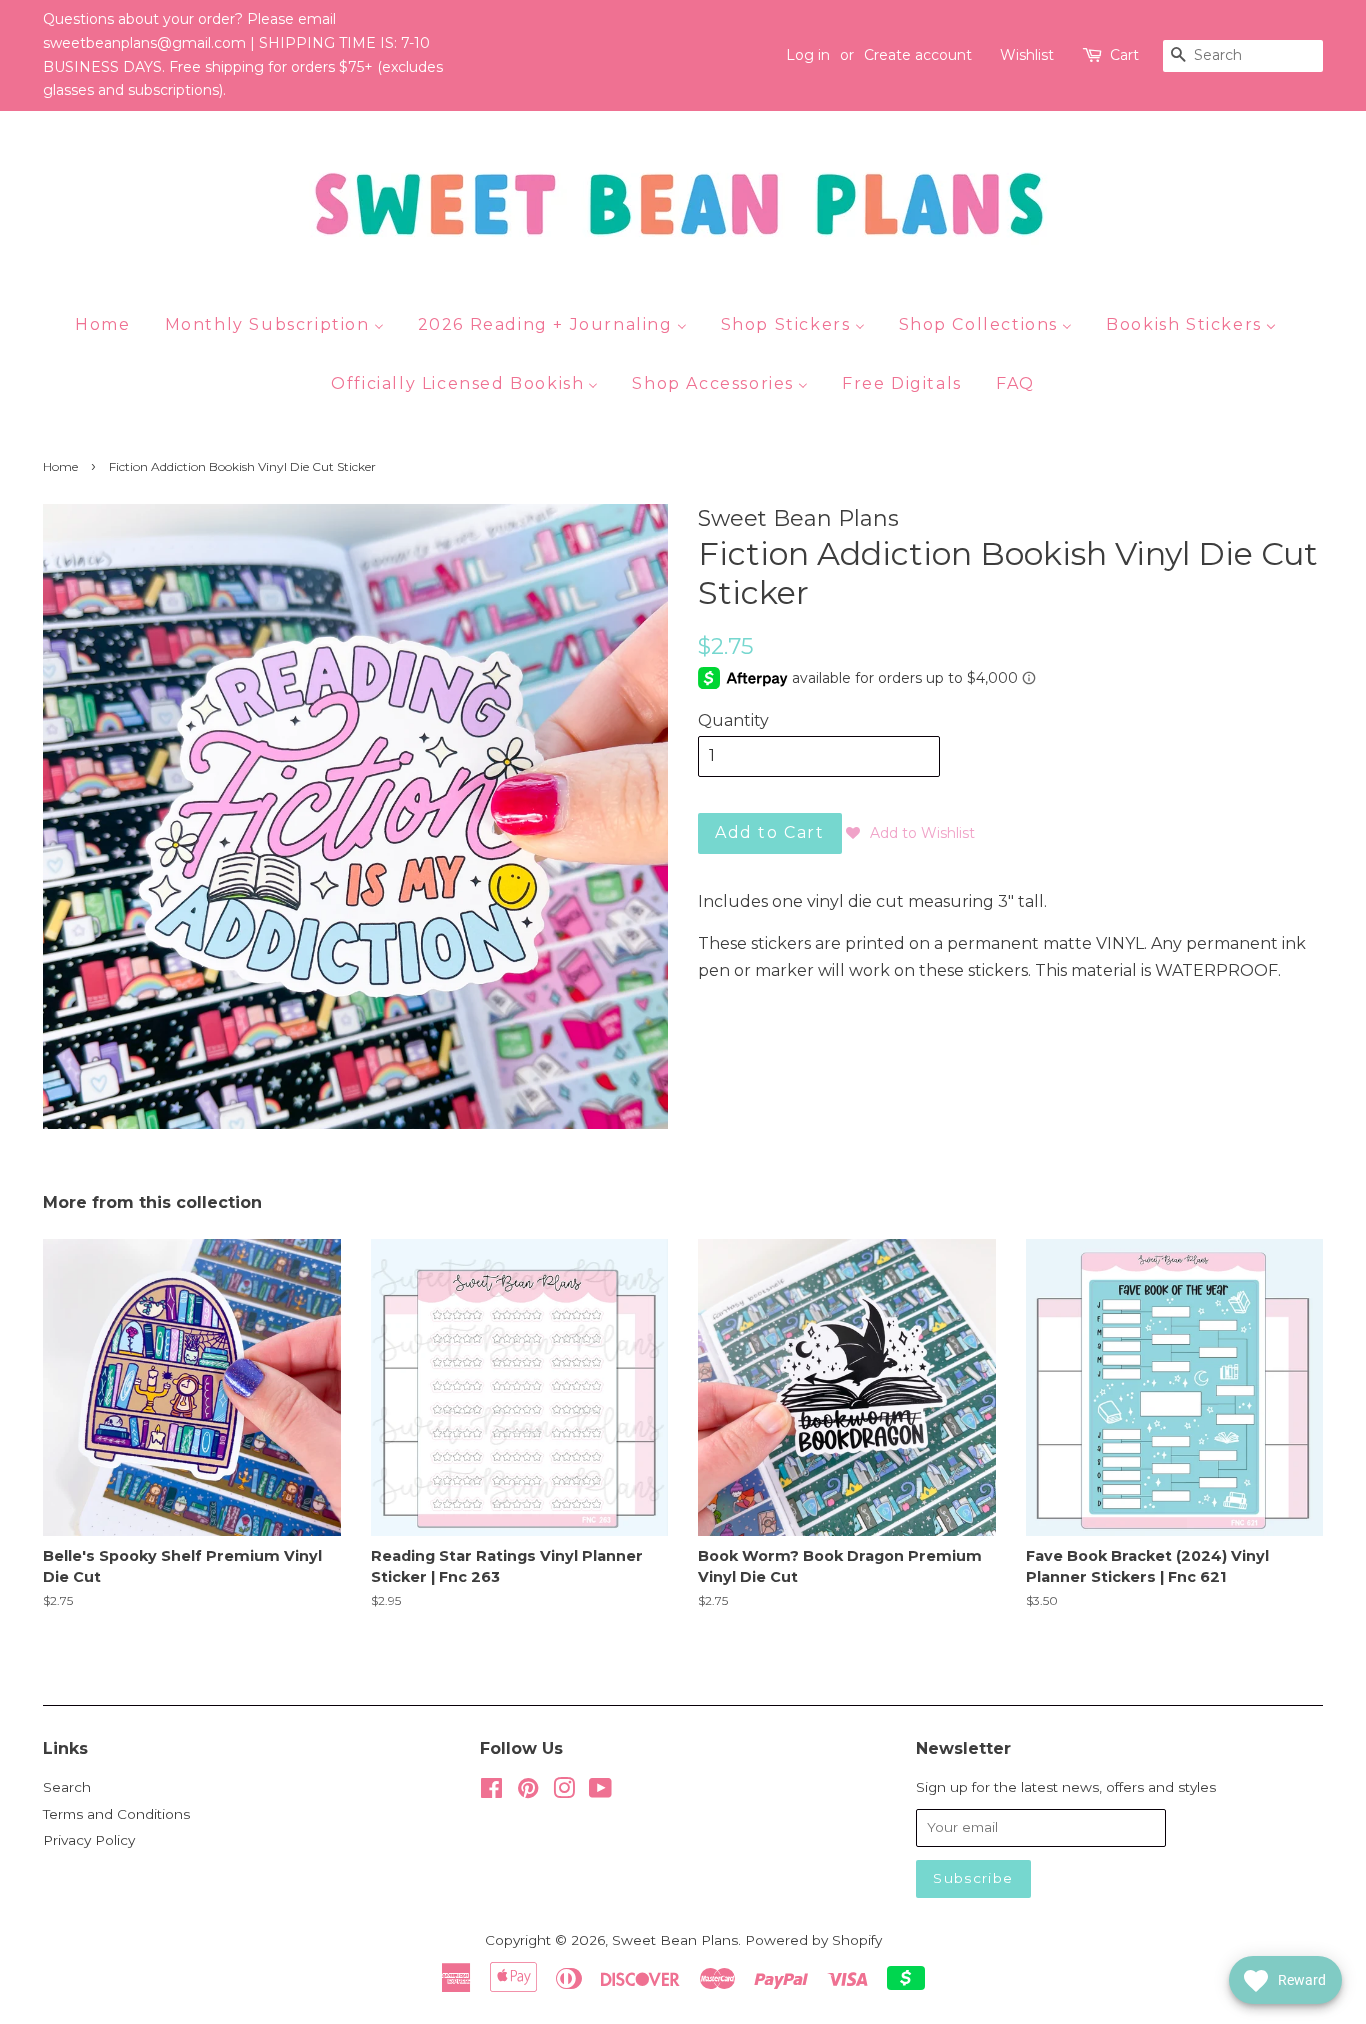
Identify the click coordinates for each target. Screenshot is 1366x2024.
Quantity (733, 720)
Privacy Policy (89, 1840)
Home (60, 466)
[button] (910, 833)
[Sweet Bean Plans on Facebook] (491, 1792)
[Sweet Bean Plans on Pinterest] (528, 1792)
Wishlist (1027, 55)
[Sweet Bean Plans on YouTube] (600, 1792)
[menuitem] (110, 324)
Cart (1124, 55)
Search (67, 1787)
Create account (918, 55)
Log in (808, 55)
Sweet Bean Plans (675, 1940)
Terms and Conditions (116, 1814)
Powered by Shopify (813, 1940)
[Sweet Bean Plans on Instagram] (564, 1792)
